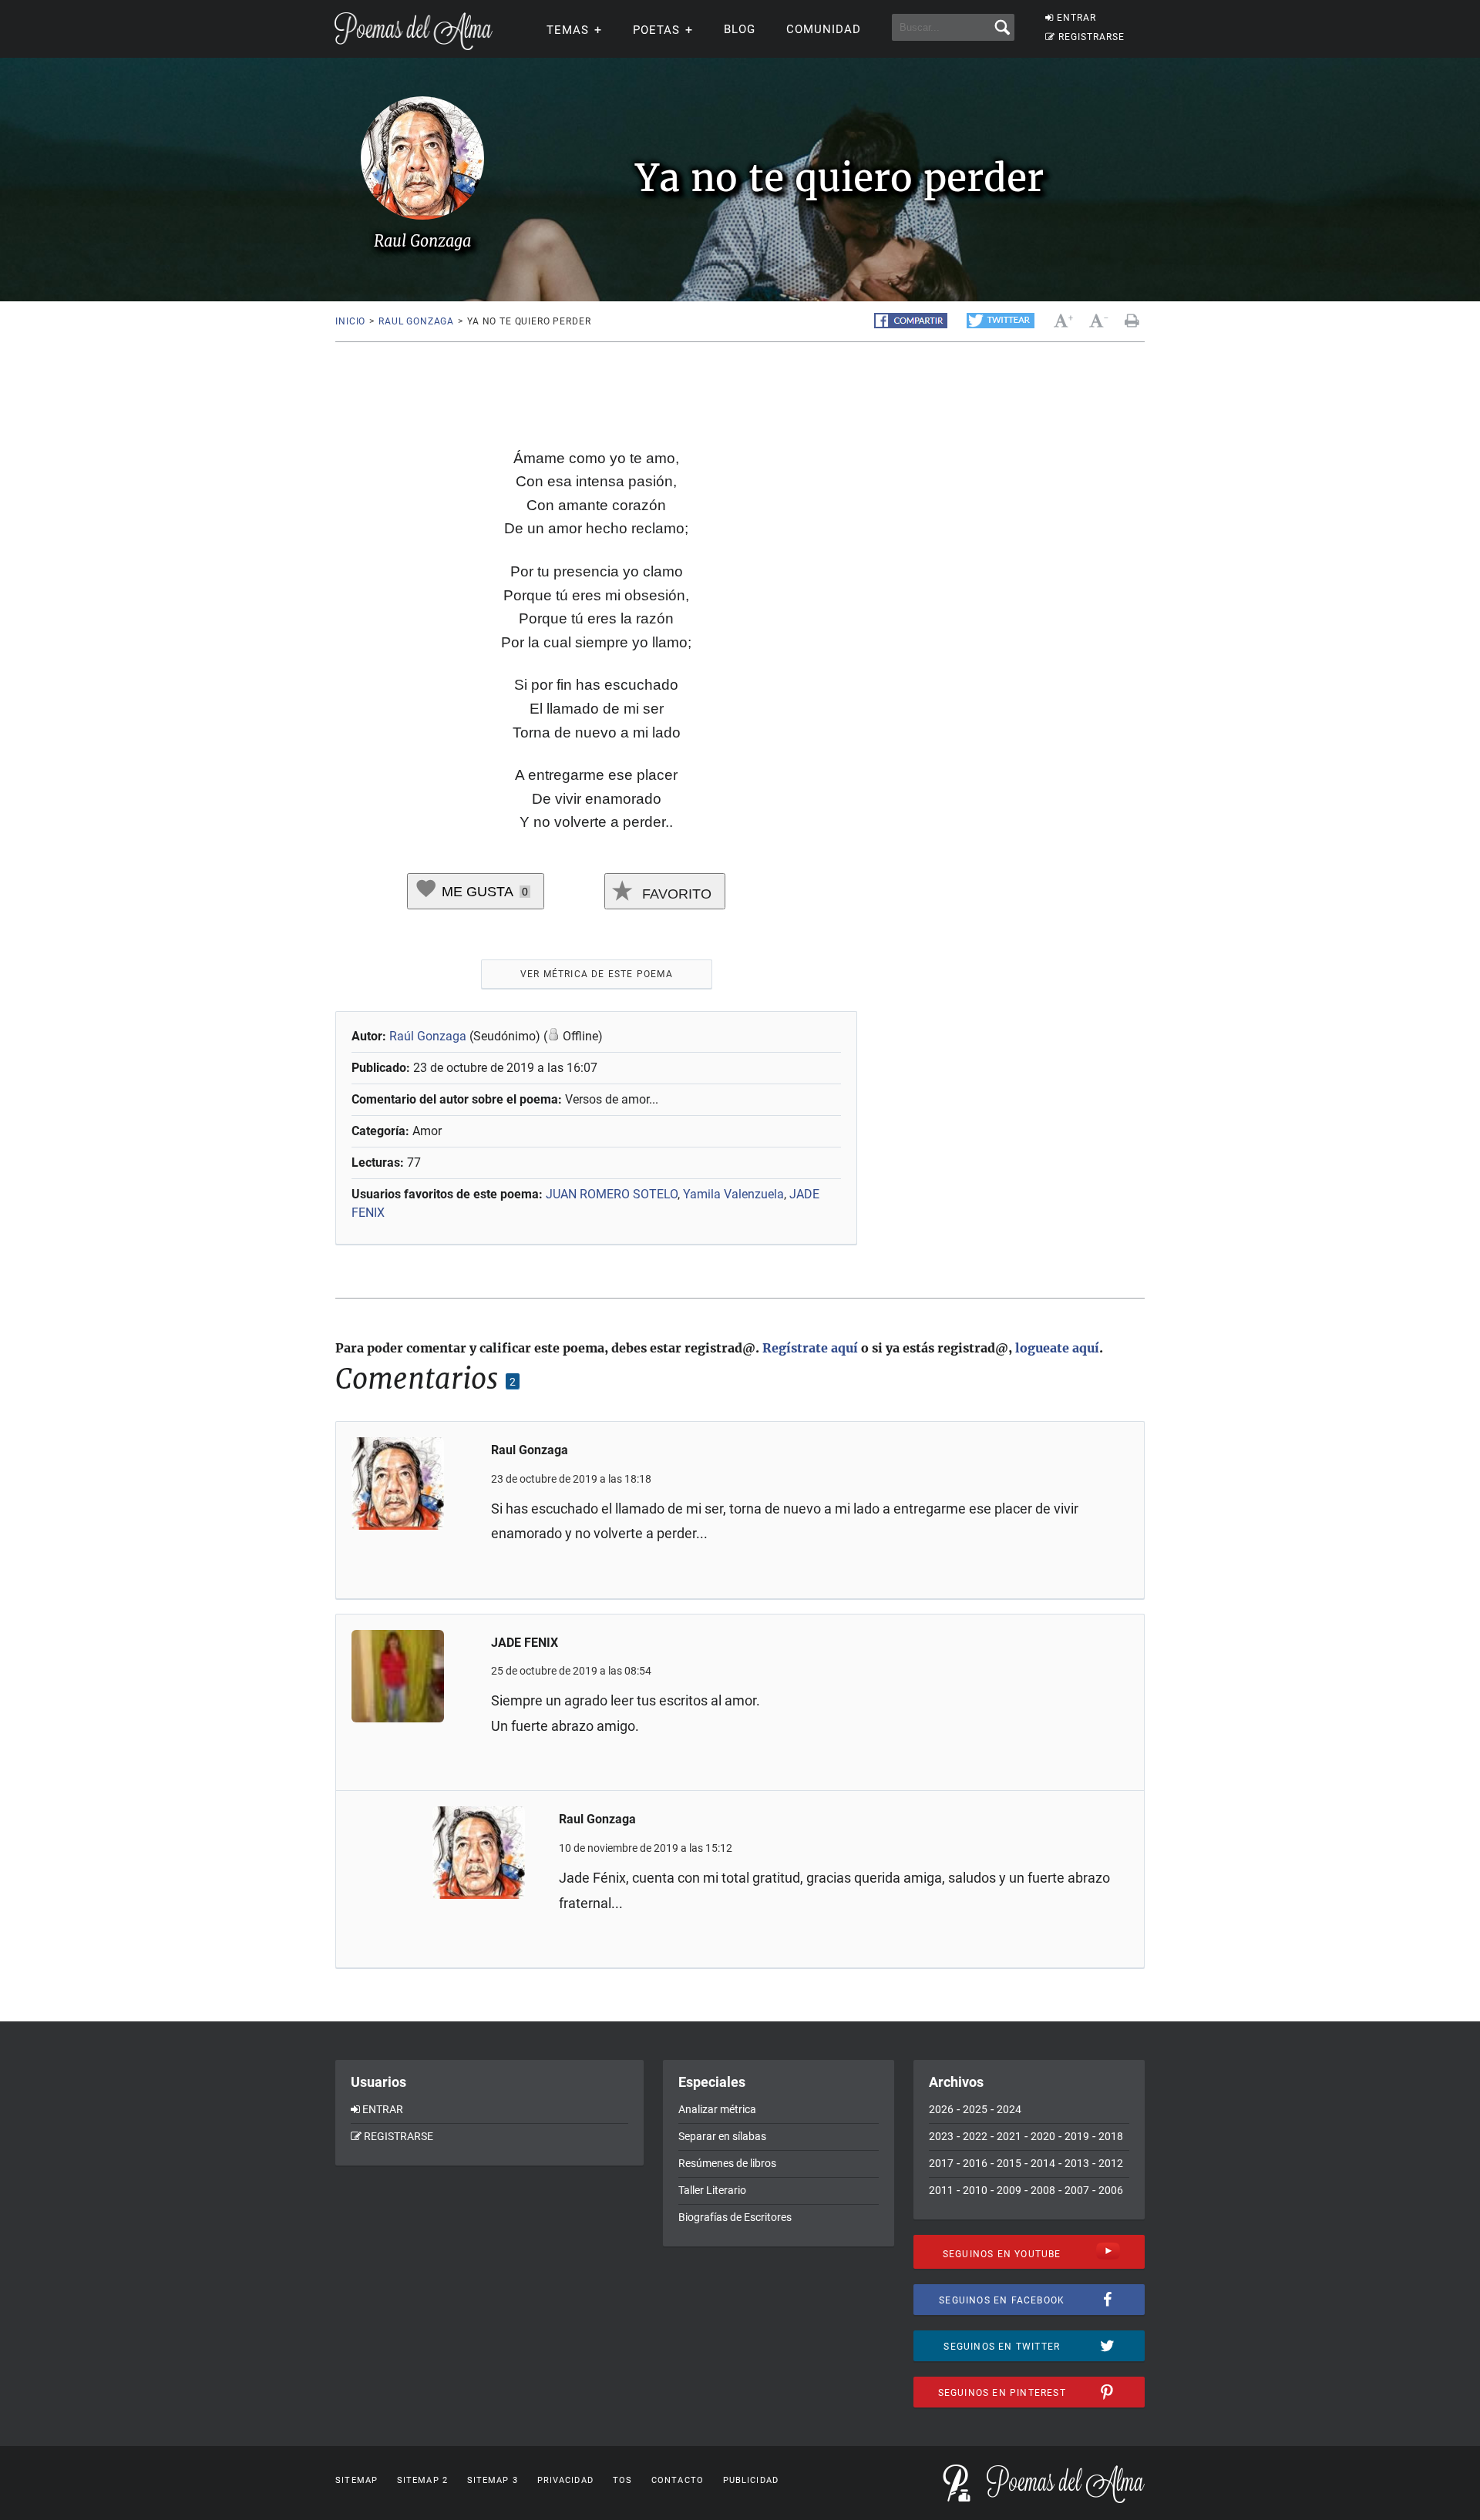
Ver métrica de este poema (597, 974)
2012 (1111, 2163)
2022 (975, 2136)
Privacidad (565, 2480)
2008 (1043, 2190)
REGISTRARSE (1091, 37)
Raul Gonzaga (416, 321)
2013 (1077, 2163)
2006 (1111, 2190)
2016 (975, 2163)
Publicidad (751, 2480)
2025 (975, 2109)
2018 (1111, 2136)
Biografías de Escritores (735, 2217)
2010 (975, 2190)
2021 (1009, 2136)
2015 (1009, 2163)
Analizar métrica (717, 2109)
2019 (1077, 2136)
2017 (941, 2163)
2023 (941, 2136)
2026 (941, 2109)
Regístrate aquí (810, 1348)
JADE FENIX (525, 1643)
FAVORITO (675, 894)
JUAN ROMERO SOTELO (612, 1194)
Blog (740, 29)
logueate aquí (1057, 1348)
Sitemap (357, 2480)
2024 (1009, 2109)
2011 (941, 2190)
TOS (622, 2480)
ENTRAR (1076, 18)
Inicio (350, 321)
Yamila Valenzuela (733, 1194)
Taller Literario (712, 2190)
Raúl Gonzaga (428, 1036)
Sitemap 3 (493, 2480)
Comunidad (824, 29)
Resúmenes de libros (727, 2163)
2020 (1043, 2136)
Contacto (678, 2480)
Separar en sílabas (722, 2136)
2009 (1009, 2190)
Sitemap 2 (422, 2480)
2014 (1043, 2163)
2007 (1077, 2190)
